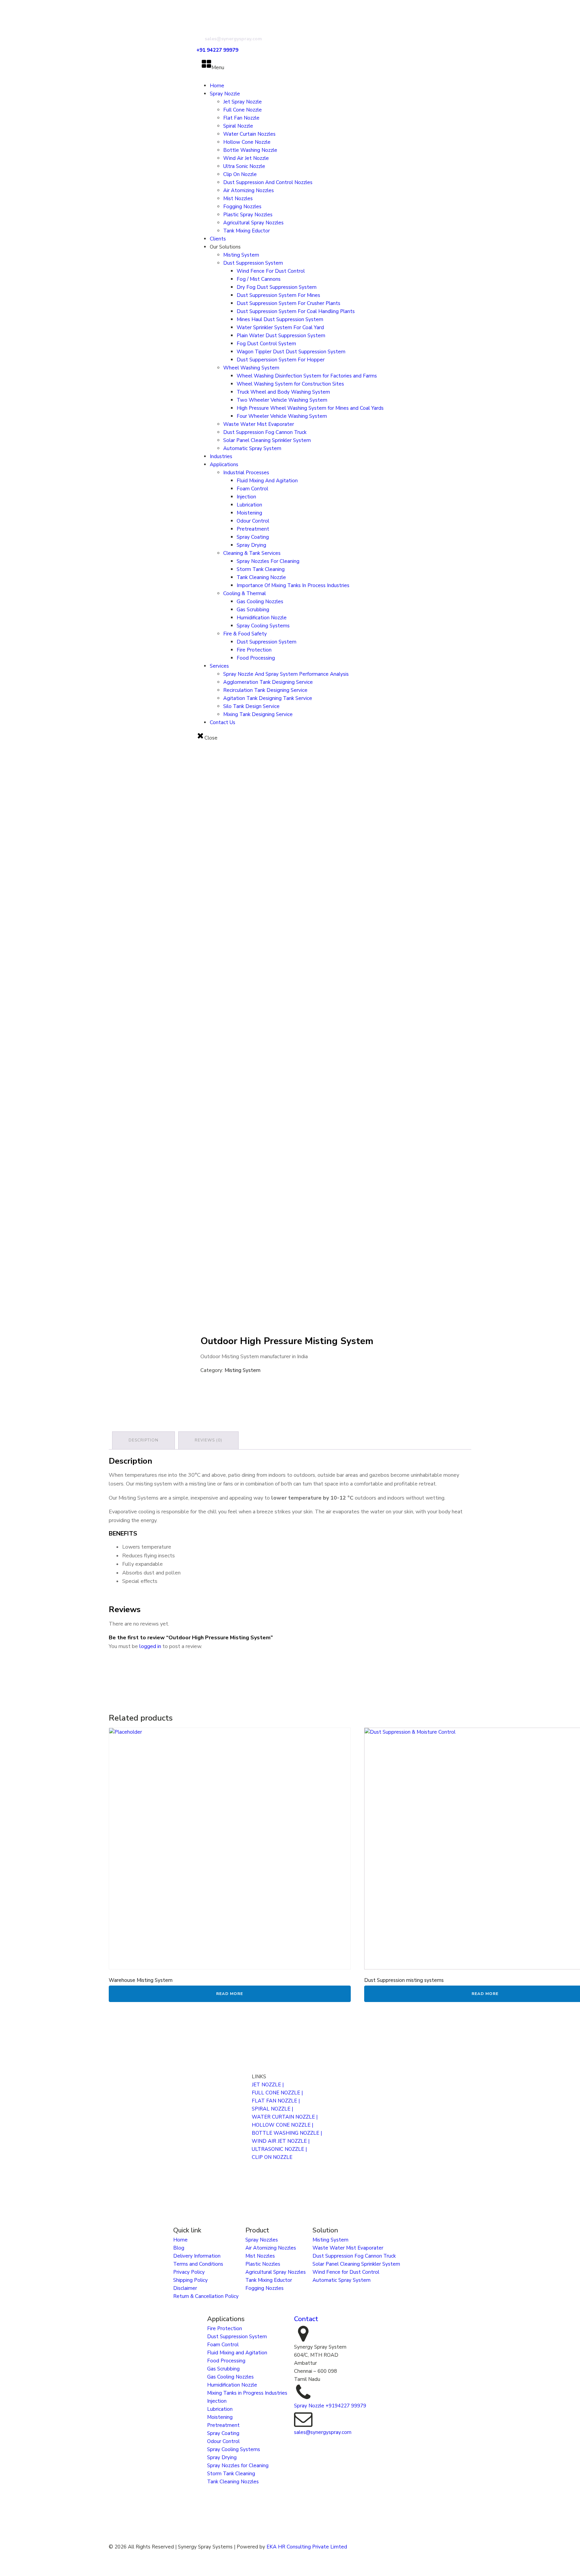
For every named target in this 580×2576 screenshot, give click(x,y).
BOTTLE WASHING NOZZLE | (287, 2133)
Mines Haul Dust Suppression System (280, 319)
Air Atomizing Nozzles (249, 190)
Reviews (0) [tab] (208, 1440)
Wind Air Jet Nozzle (246, 158)
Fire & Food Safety (245, 634)
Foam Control (252, 489)
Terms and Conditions (198, 2264)
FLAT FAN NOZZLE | (276, 2101)
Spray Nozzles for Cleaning (238, 2466)
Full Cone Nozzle (243, 110)
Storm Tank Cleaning (261, 569)
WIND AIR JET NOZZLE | (281, 2141)
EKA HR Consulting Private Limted (307, 2547)
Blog (179, 2248)
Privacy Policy (189, 2272)
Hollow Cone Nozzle (247, 142)
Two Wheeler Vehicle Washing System (282, 400)
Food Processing (256, 658)
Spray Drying (251, 545)
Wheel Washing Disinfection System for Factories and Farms (307, 376)
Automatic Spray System (252, 448)
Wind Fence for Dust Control (346, 2272)
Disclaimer (185, 2288)
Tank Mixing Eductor (247, 231)
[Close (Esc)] (573, 7)
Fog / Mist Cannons (259, 279)
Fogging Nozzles (242, 207)
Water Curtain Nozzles (249, 134)
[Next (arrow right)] (568, 1288)
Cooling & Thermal (245, 593)
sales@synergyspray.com (323, 2432)
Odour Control (253, 521)
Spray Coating (253, 537)
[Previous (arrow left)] (12, 1288)
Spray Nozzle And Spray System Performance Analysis (286, 674)
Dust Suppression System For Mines (278, 295)
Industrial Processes (246, 473)
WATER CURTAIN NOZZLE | (285, 2117)
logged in (150, 1646)
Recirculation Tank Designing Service (265, 690)
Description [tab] (143, 1440)
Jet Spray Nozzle (243, 102)
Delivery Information (197, 2256)
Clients (218, 239)
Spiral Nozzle (238, 126)
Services (219, 666)
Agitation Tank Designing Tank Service (268, 698)
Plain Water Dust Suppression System (281, 336)
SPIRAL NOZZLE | (272, 2109)
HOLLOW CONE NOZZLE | (282, 2125)
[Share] (558, 7)
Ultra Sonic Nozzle (244, 166)
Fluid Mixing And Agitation (267, 481)
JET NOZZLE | (268, 2085)
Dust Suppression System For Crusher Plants (288, 303)
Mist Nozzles (238, 198)
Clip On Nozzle (240, 174)
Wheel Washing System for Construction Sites (290, 384)
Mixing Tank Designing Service (258, 714)
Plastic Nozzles (263, 2264)
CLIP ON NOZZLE (272, 2157)
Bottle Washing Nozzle (250, 150)
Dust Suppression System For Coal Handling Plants (296, 311)
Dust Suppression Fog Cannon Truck (265, 432)
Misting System (241, 255)
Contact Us (223, 722)
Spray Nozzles (262, 2240)
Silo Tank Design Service (251, 706)
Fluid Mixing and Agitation (237, 2353)
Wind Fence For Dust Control (271, 271)
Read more (230, 1994)
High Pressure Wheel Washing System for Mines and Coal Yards (310, 408)
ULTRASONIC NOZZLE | (279, 2149)
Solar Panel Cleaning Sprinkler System (267, 440)
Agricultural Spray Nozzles (253, 223)
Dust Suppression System (253, 263)
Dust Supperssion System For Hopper (281, 360)
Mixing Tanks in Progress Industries (247, 2393)
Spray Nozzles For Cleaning (268, 561)
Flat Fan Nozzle (241, 118)
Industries (221, 456)
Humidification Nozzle (262, 618)
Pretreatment (253, 529)
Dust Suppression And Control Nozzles (268, 182)
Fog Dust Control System (266, 344)
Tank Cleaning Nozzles (233, 2482)
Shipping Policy (190, 2280)
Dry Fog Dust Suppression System (277, 287)
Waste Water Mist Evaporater (259, 424)
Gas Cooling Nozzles (260, 602)
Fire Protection (254, 650)
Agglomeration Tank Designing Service (268, 682)
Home (217, 86)
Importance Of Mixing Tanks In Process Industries (293, 585)
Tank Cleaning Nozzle (261, 577)
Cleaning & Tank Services (252, 553)
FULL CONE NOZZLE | (277, 2093)
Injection (246, 497)
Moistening (249, 513)
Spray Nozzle (225, 94)
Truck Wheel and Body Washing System (283, 392)
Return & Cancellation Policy (206, 2296)
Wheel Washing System (251, 368)
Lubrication (249, 505)
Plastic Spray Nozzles (248, 215)
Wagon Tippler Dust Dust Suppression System (291, 352)
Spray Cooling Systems (263, 626)
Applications (224, 464)
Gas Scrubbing (253, 610)
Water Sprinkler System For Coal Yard (280, 327)
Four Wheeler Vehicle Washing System (282, 416)
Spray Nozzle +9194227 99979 (330, 2406)
